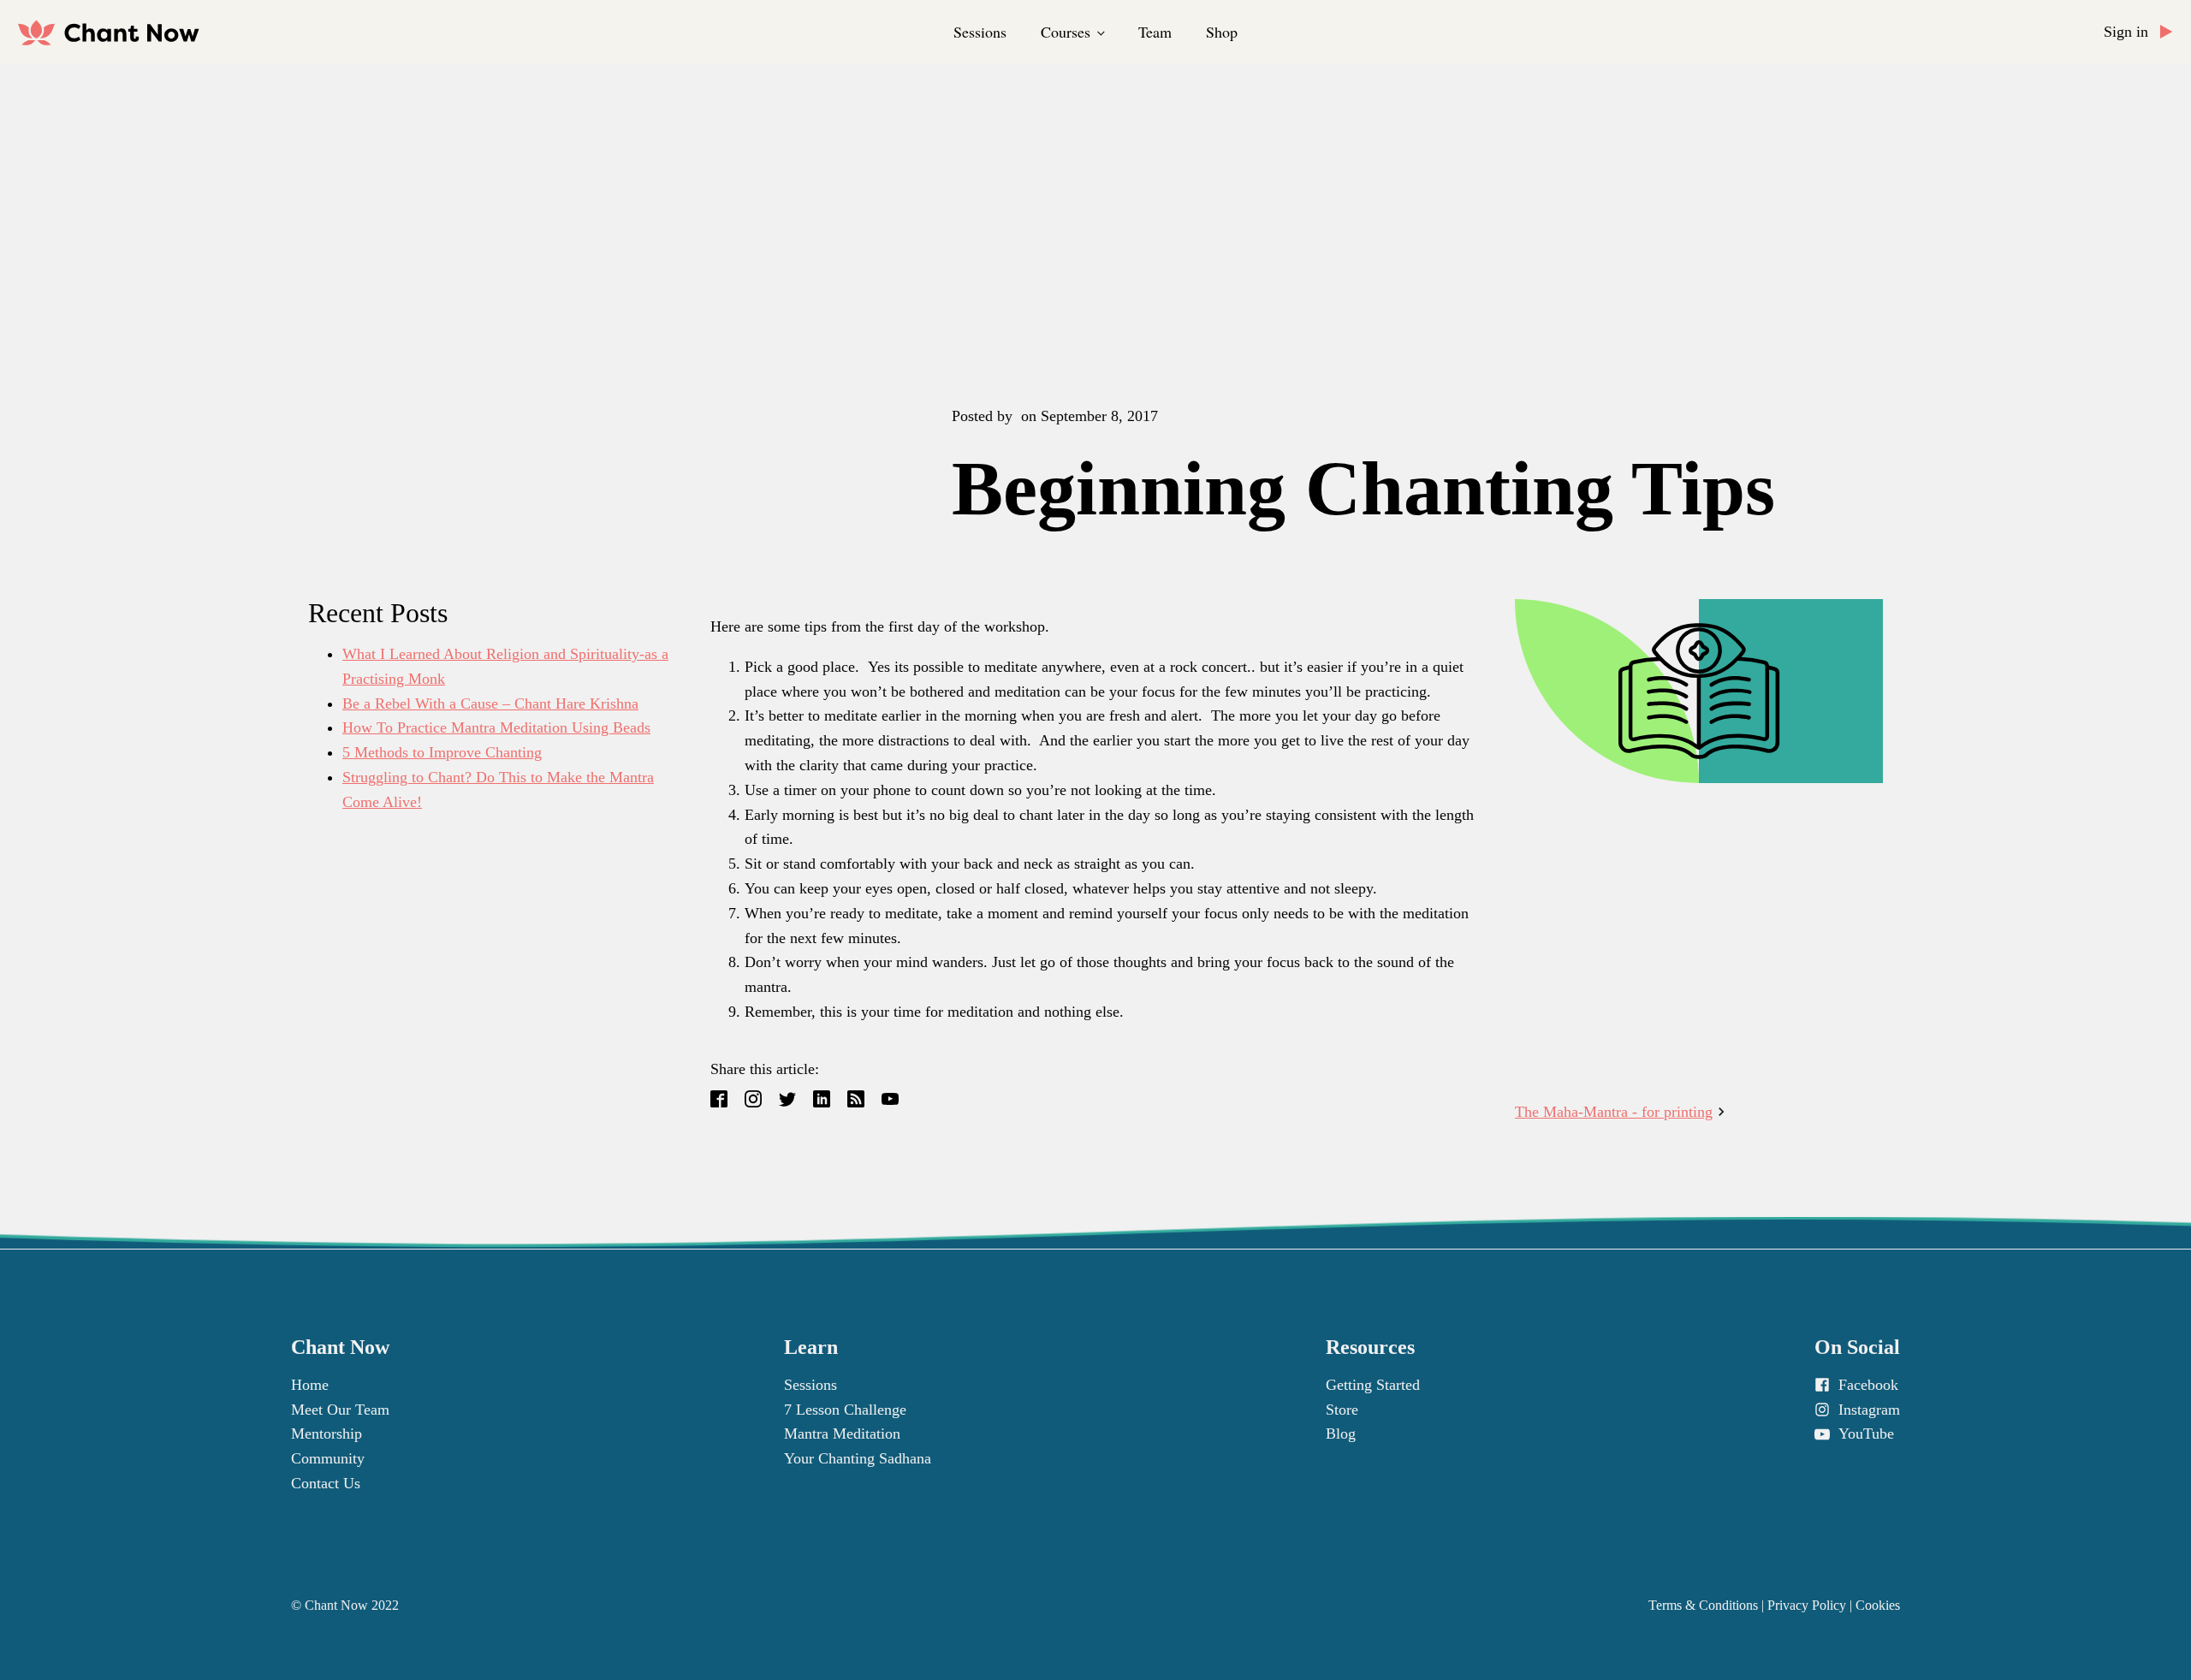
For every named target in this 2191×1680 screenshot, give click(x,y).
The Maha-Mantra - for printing (1614, 1112)
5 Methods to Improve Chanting (442, 752)
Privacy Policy (1807, 1605)
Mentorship (327, 1434)
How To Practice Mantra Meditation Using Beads (496, 727)
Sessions (980, 32)
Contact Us (326, 1483)
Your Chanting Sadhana (858, 1458)
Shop (1222, 32)
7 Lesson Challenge (845, 1410)
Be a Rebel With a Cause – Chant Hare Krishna (490, 703)
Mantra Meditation (842, 1434)
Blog (1341, 1434)
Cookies (1878, 1605)
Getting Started (1373, 1385)
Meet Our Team (340, 1410)
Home (310, 1385)
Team (1155, 32)
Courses (1066, 32)
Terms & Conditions (1703, 1605)
